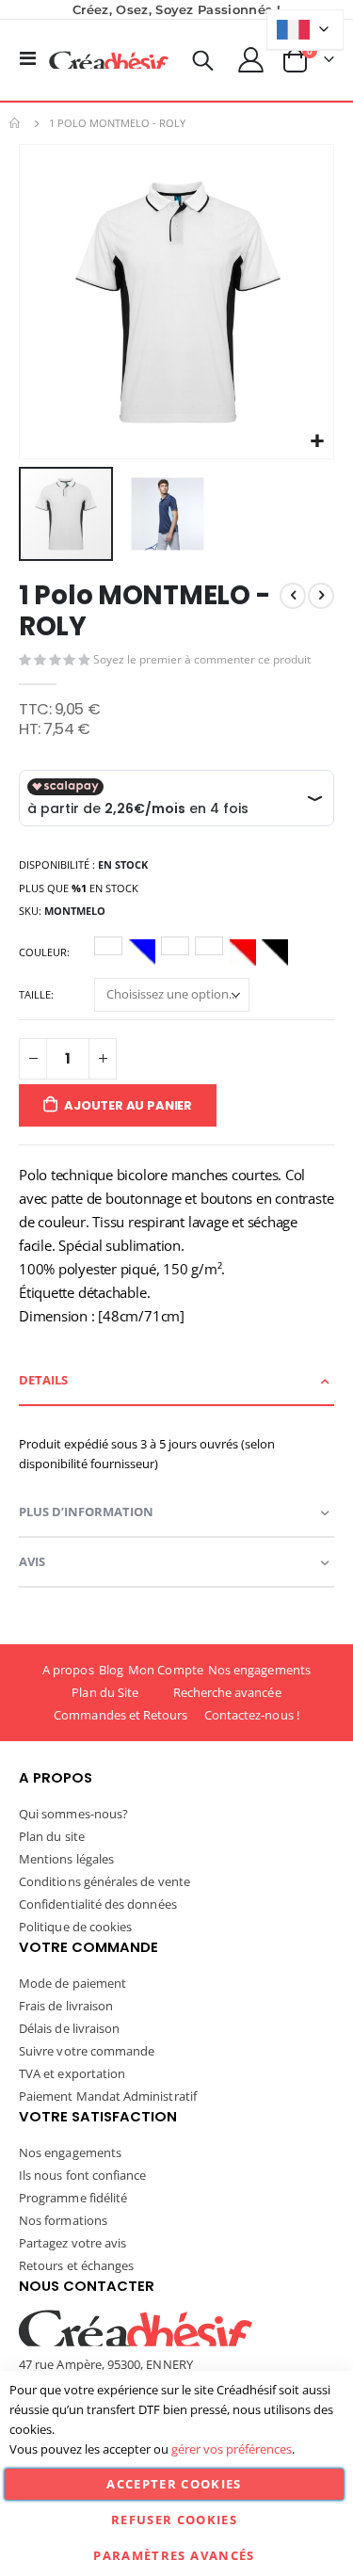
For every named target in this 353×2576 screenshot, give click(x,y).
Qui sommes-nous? (73, 1814)
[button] (317, 442)
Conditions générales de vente (104, 1881)
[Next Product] (321, 596)
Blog (111, 1670)
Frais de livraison (66, 2006)
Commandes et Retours (120, 1715)
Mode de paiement (72, 1983)
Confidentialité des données (98, 1904)
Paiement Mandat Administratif (108, 2096)
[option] (108, 946)
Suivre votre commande (87, 2051)
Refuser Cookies (174, 2520)
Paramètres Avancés (174, 2555)
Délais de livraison (69, 2028)
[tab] (176, 1381)
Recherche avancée (227, 1692)
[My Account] (251, 60)
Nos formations (63, 2220)
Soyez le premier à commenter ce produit (202, 659)
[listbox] (194, 955)
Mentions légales (66, 1859)
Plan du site (52, 1836)
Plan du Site (105, 1692)
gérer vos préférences (232, 2449)
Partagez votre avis (72, 2243)
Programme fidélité (73, 2198)
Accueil (16, 123)
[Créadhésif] (109, 60)
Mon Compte (166, 1670)
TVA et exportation (72, 2073)
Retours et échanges (76, 2265)
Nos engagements (259, 1670)
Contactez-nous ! (252, 1715)
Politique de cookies (75, 1927)
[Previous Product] (293, 596)
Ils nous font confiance (83, 2175)
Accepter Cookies (174, 2484)
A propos (68, 1670)
